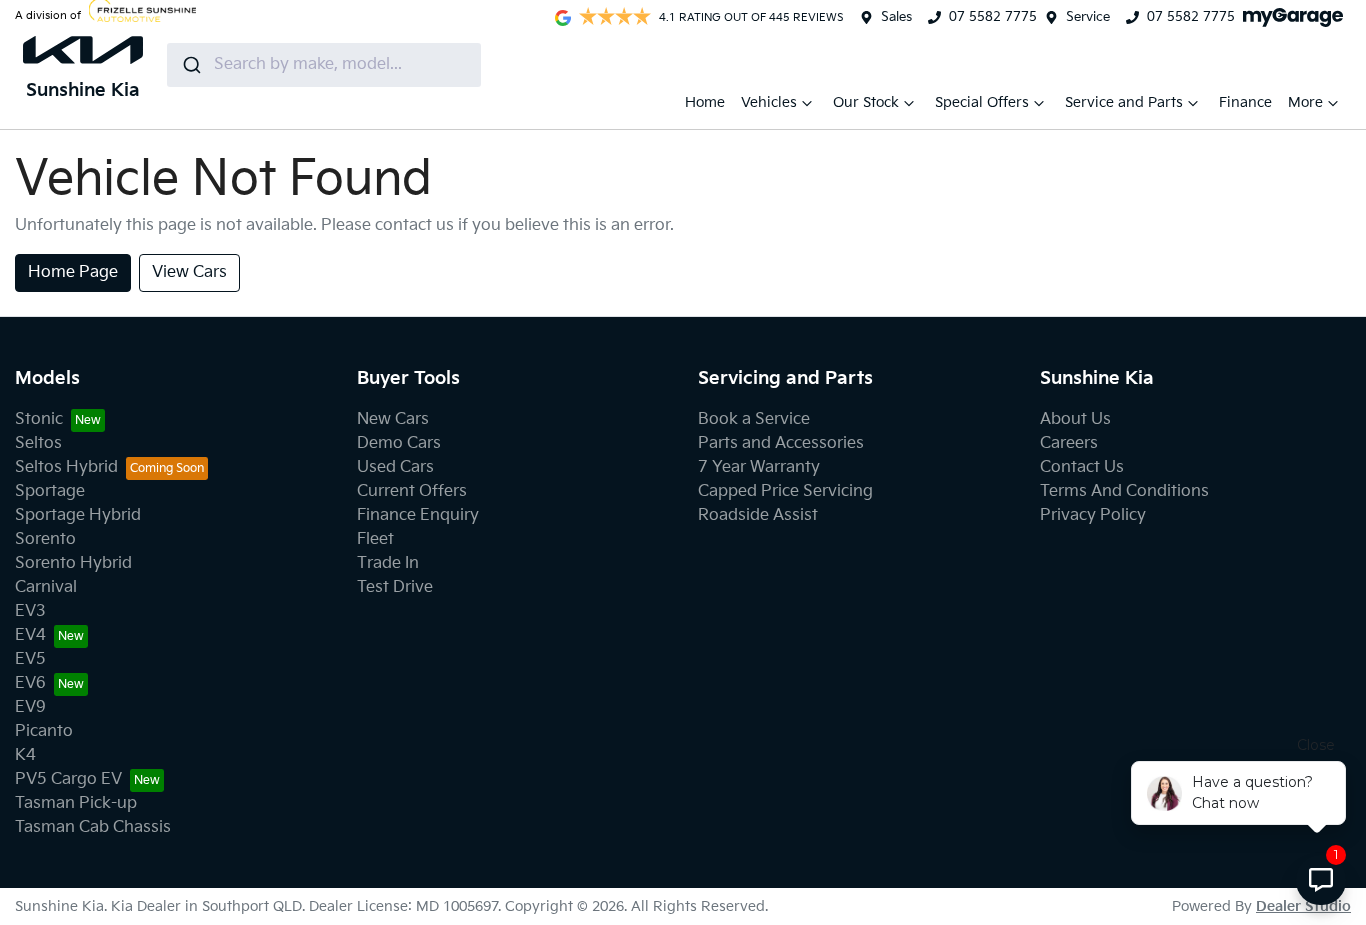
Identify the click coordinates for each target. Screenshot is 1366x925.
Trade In (388, 563)
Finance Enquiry (418, 515)
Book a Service (754, 419)
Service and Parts (1124, 102)
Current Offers (412, 491)
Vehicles (769, 102)
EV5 (30, 659)
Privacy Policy (1093, 515)
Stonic (39, 419)
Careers (1069, 443)
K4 (25, 755)
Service (1088, 17)
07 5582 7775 (993, 17)
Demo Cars (399, 443)
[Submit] (190, 65)
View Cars (189, 272)
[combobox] (324, 65)
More (1305, 102)
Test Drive (395, 587)
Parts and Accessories (781, 443)
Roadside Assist (758, 515)
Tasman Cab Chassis (93, 827)
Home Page (73, 272)
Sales (896, 17)
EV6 (30, 683)
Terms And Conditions (1124, 491)
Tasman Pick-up (76, 803)
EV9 (30, 707)
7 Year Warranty (759, 467)
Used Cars (395, 467)
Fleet (375, 539)
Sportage (50, 491)
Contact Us (1082, 467)
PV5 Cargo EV (68, 779)
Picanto (44, 731)
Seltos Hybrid (66, 467)
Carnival (46, 587)
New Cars (393, 419)
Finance (1245, 102)
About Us (1075, 419)
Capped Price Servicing (785, 491)
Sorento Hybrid (73, 563)
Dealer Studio (1303, 906)
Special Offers (982, 102)
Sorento (45, 539)
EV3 (30, 611)
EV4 (30, 635)
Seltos (38, 443)
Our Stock (866, 102)
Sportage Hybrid (78, 515)
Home (705, 102)
